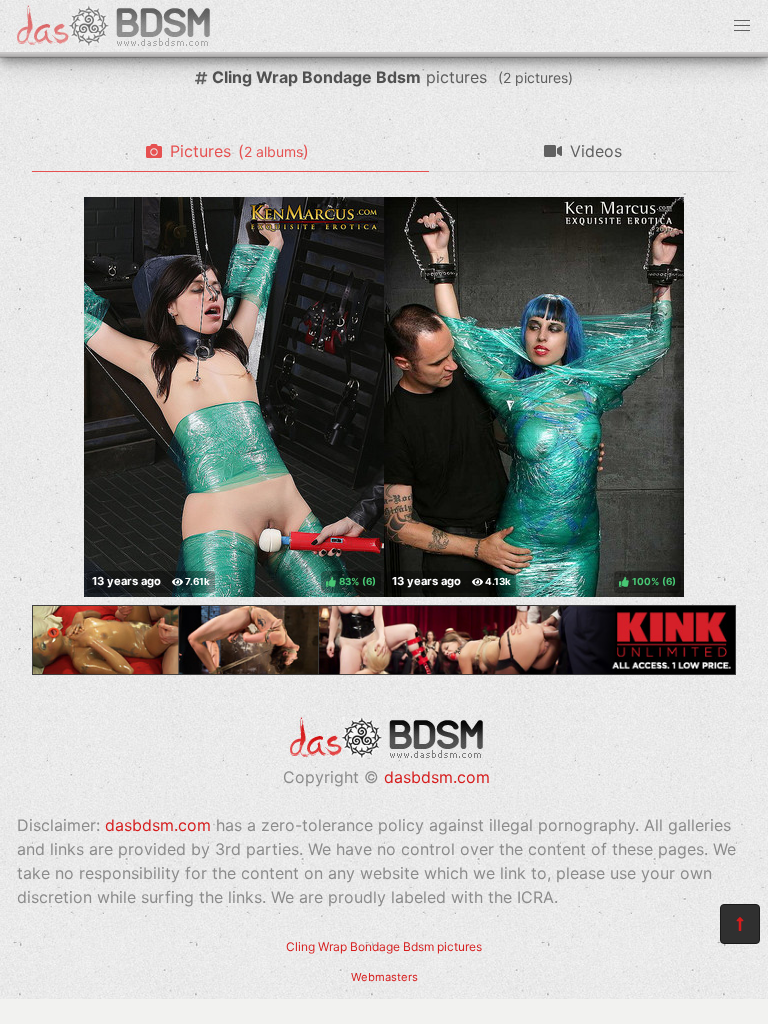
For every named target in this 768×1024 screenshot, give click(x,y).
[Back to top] (740, 924)
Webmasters (384, 977)
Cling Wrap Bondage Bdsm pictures (384, 946)
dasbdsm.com (437, 777)
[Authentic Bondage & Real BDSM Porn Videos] (384, 669)
